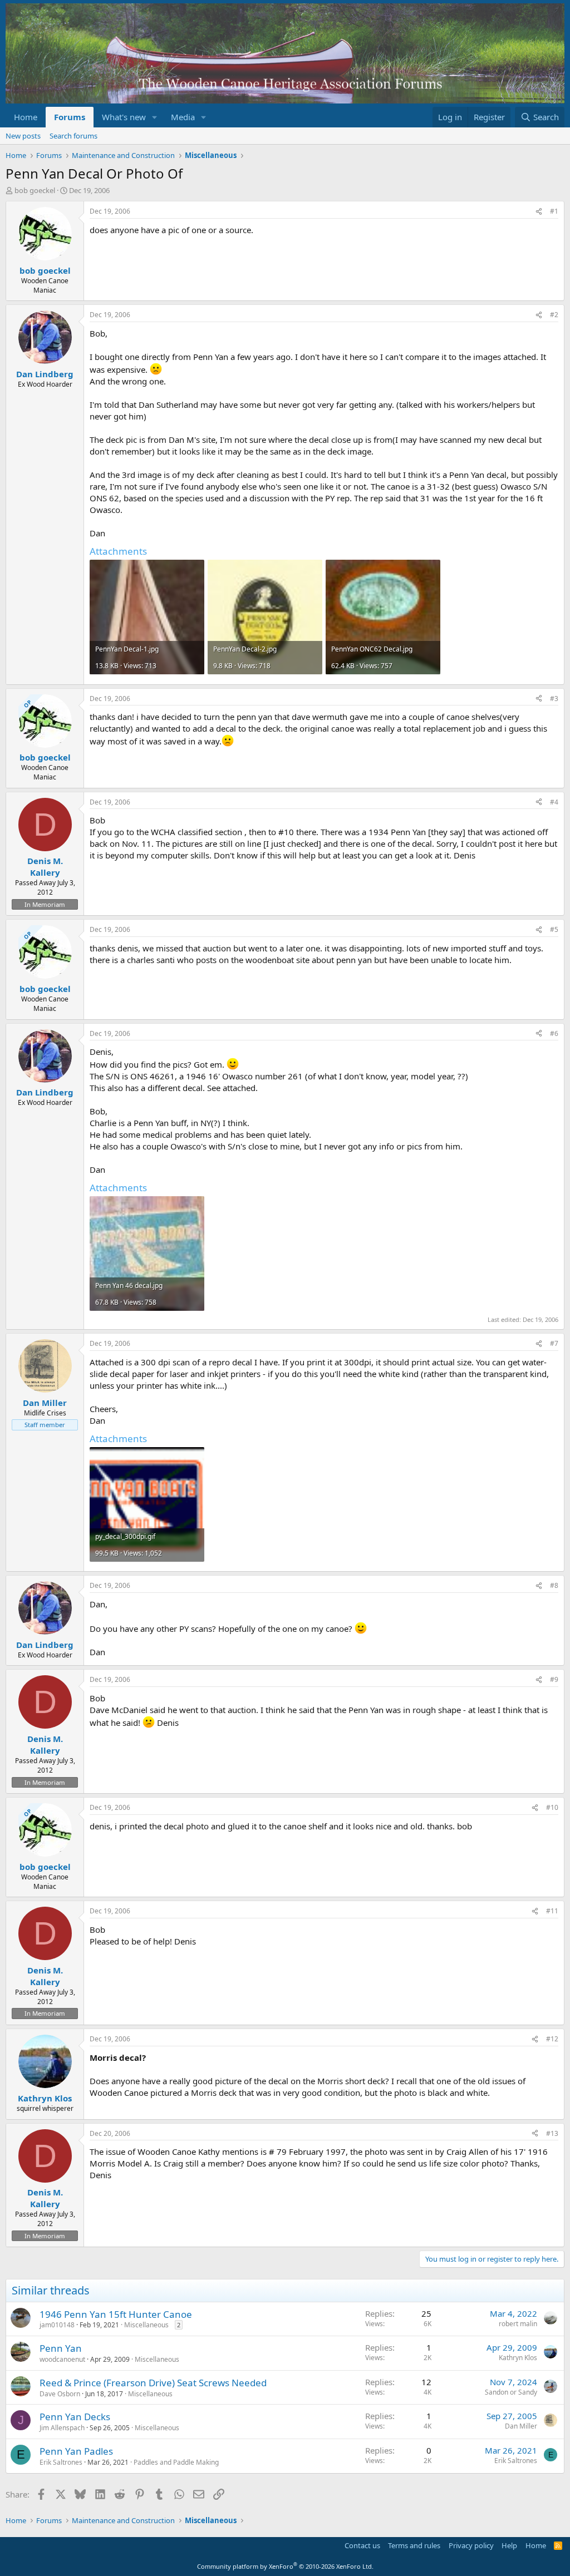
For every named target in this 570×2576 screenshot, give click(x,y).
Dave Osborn (60, 2394)
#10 (552, 1807)
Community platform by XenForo (285, 2566)
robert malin (518, 2324)
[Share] (539, 212)
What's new (124, 117)
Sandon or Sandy (511, 2392)
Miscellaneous (146, 2325)
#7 (554, 1343)
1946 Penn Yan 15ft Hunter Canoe (116, 2314)
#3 (554, 699)
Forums (70, 117)
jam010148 (57, 2325)
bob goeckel (35, 190)
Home (26, 117)
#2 (554, 315)
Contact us (362, 2545)
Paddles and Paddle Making (176, 2462)
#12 (552, 2039)
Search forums (73, 136)
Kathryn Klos (518, 2358)
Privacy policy (471, 2545)
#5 (554, 929)
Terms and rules (414, 2545)
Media (183, 117)
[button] (155, 117)
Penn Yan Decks (75, 2417)
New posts (23, 136)
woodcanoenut (62, 2359)
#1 (554, 211)
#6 (554, 1033)
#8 (554, 1585)
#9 (554, 1679)
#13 (552, 2133)
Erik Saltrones (61, 2462)
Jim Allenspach (62, 2428)
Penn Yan (61, 2348)
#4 (554, 802)
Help (509, 2545)
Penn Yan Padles (76, 2451)
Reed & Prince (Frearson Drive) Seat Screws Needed (153, 2383)
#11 (552, 1911)
